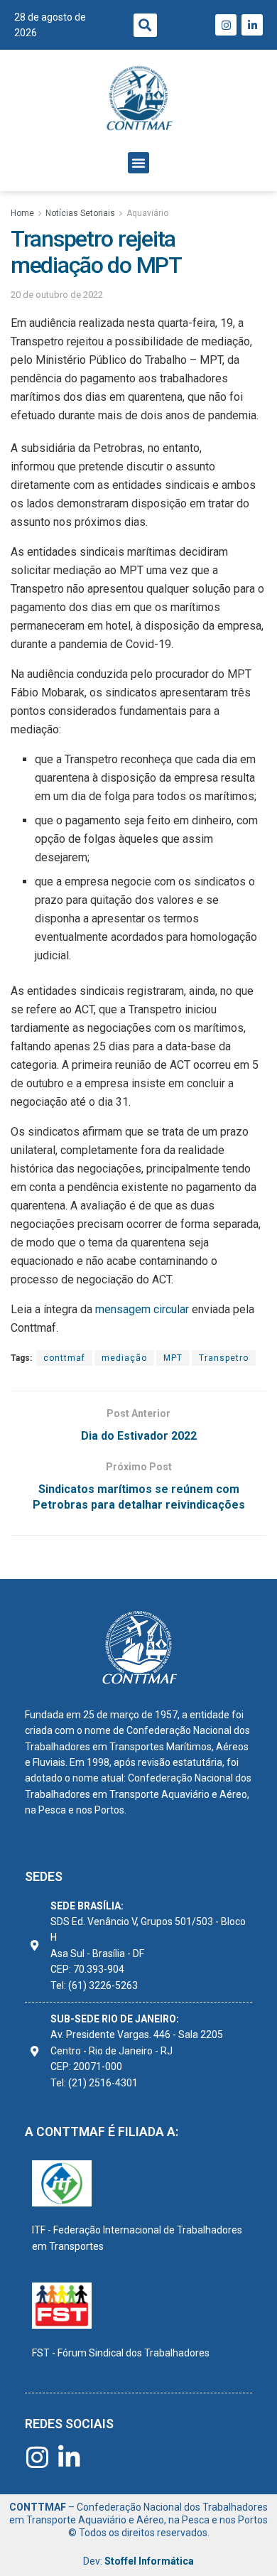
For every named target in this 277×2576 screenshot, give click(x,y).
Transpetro (224, 1358)
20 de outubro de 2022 (57, 295)
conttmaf (64, 1358)
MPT (173, 1358)
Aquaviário (147, 213)
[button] (145, 25)
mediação (124, 1358)
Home (22, 213)
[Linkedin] (252, 25)
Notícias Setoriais (80, 213)
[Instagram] (226, 25)
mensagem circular (143, 1309)
